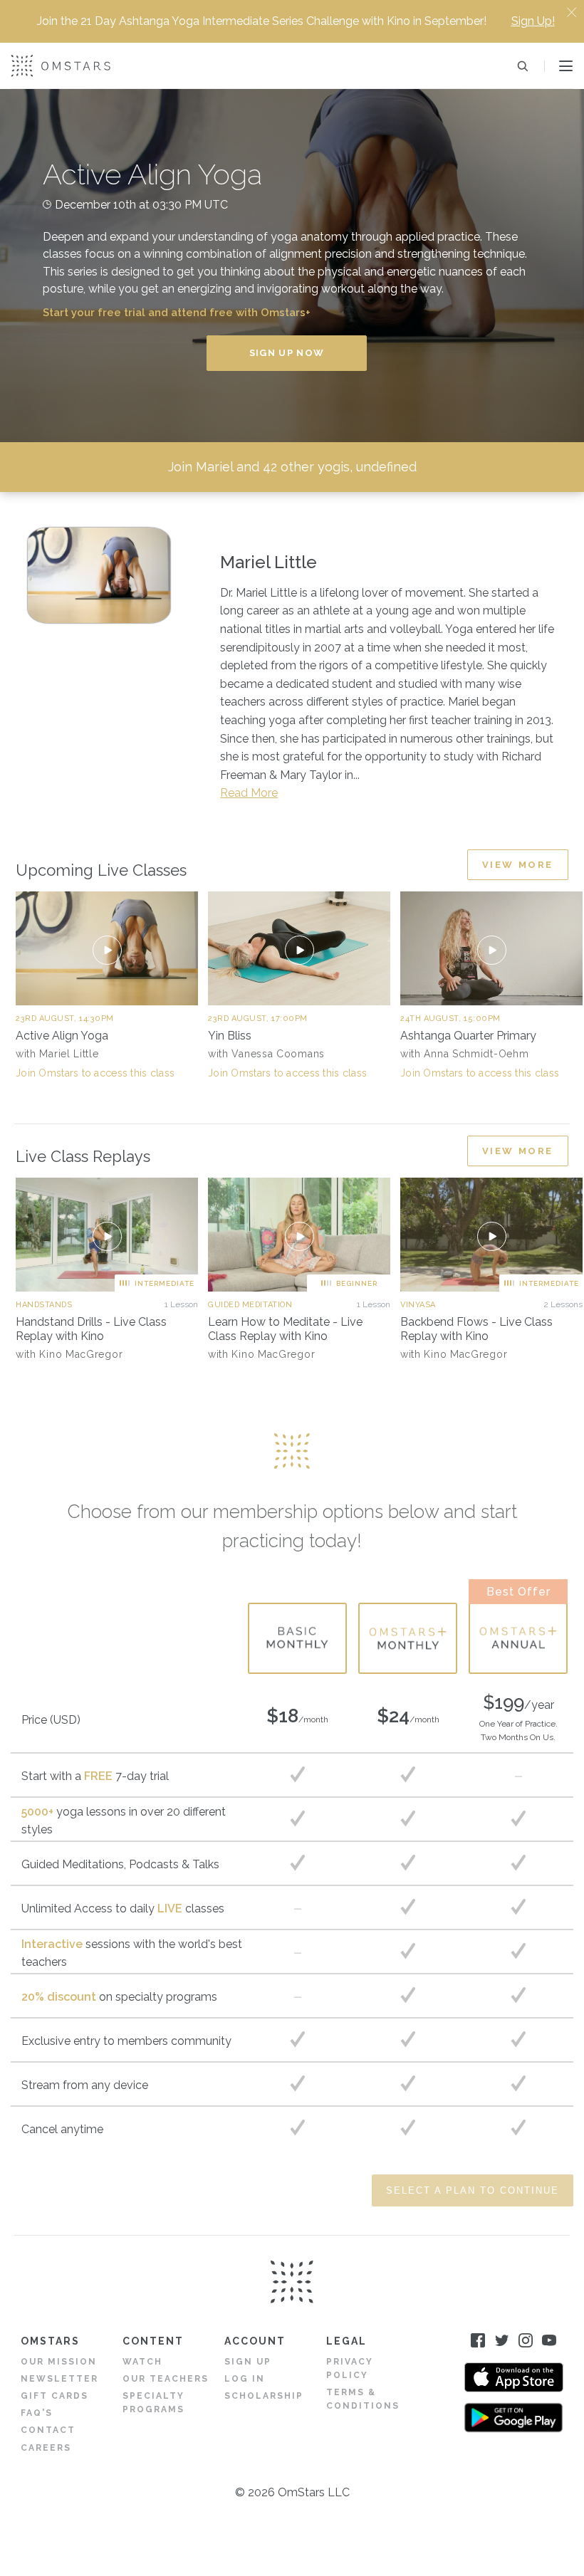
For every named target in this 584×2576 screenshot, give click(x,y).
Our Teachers (166, 2379)
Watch (142, 2362)
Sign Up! (533, 21)
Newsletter (59, 2379)
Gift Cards (54, 2396)
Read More (249, 793)
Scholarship (264, 2396)
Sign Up (248, 2362)
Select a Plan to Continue (473, 2190)
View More (518, 865)
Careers (46, 2448)
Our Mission (59, 2362)
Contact (48, 2430)
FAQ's (37, 2413)
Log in (245, 2379)
